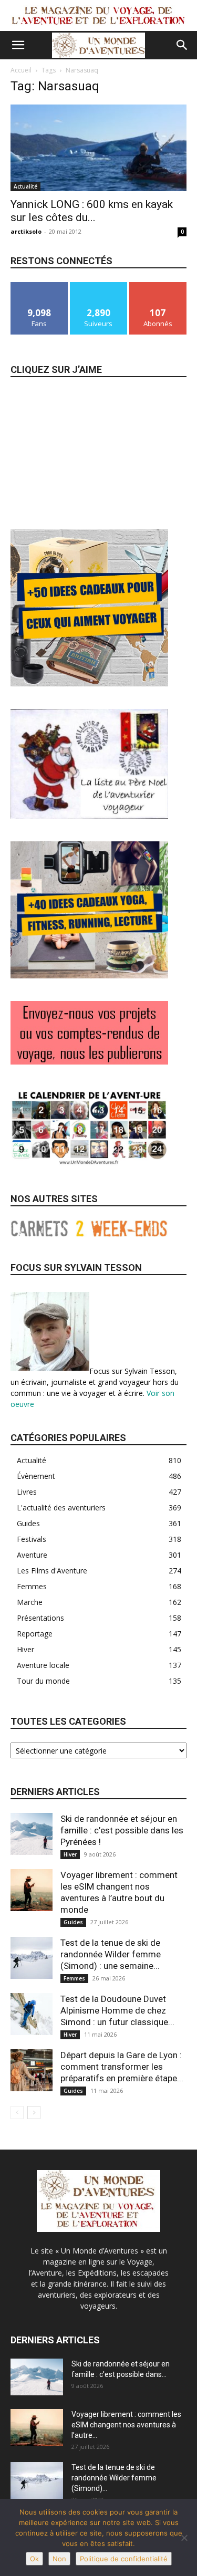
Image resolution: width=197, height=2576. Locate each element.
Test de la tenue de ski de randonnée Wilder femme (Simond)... (114, 2478)
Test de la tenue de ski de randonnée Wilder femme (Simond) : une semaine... (111, 1954)
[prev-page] (17, 2113)
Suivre (98, 286)
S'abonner (158, 286)
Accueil (21, 70)
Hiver (70, 1854)
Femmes (74, 1978)
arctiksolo (26, 231)
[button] (18, 45)
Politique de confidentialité (124, 2559)
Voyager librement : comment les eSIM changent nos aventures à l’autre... (126, 2425)
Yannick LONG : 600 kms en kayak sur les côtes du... (92, 211)
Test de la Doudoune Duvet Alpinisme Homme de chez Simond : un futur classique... (117, 2010)
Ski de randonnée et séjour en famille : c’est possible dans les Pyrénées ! (122, 1830)
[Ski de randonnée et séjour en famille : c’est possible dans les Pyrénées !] (32, 1834)
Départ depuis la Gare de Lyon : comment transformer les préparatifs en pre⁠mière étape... (122, 2067)
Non (59, 2559)
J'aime (39, 286)
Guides (73, 1922)
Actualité (25, 186)
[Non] (184, 2538)
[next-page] (34, 2113)
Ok (34, 2559)
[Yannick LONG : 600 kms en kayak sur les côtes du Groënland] (98, 148)
